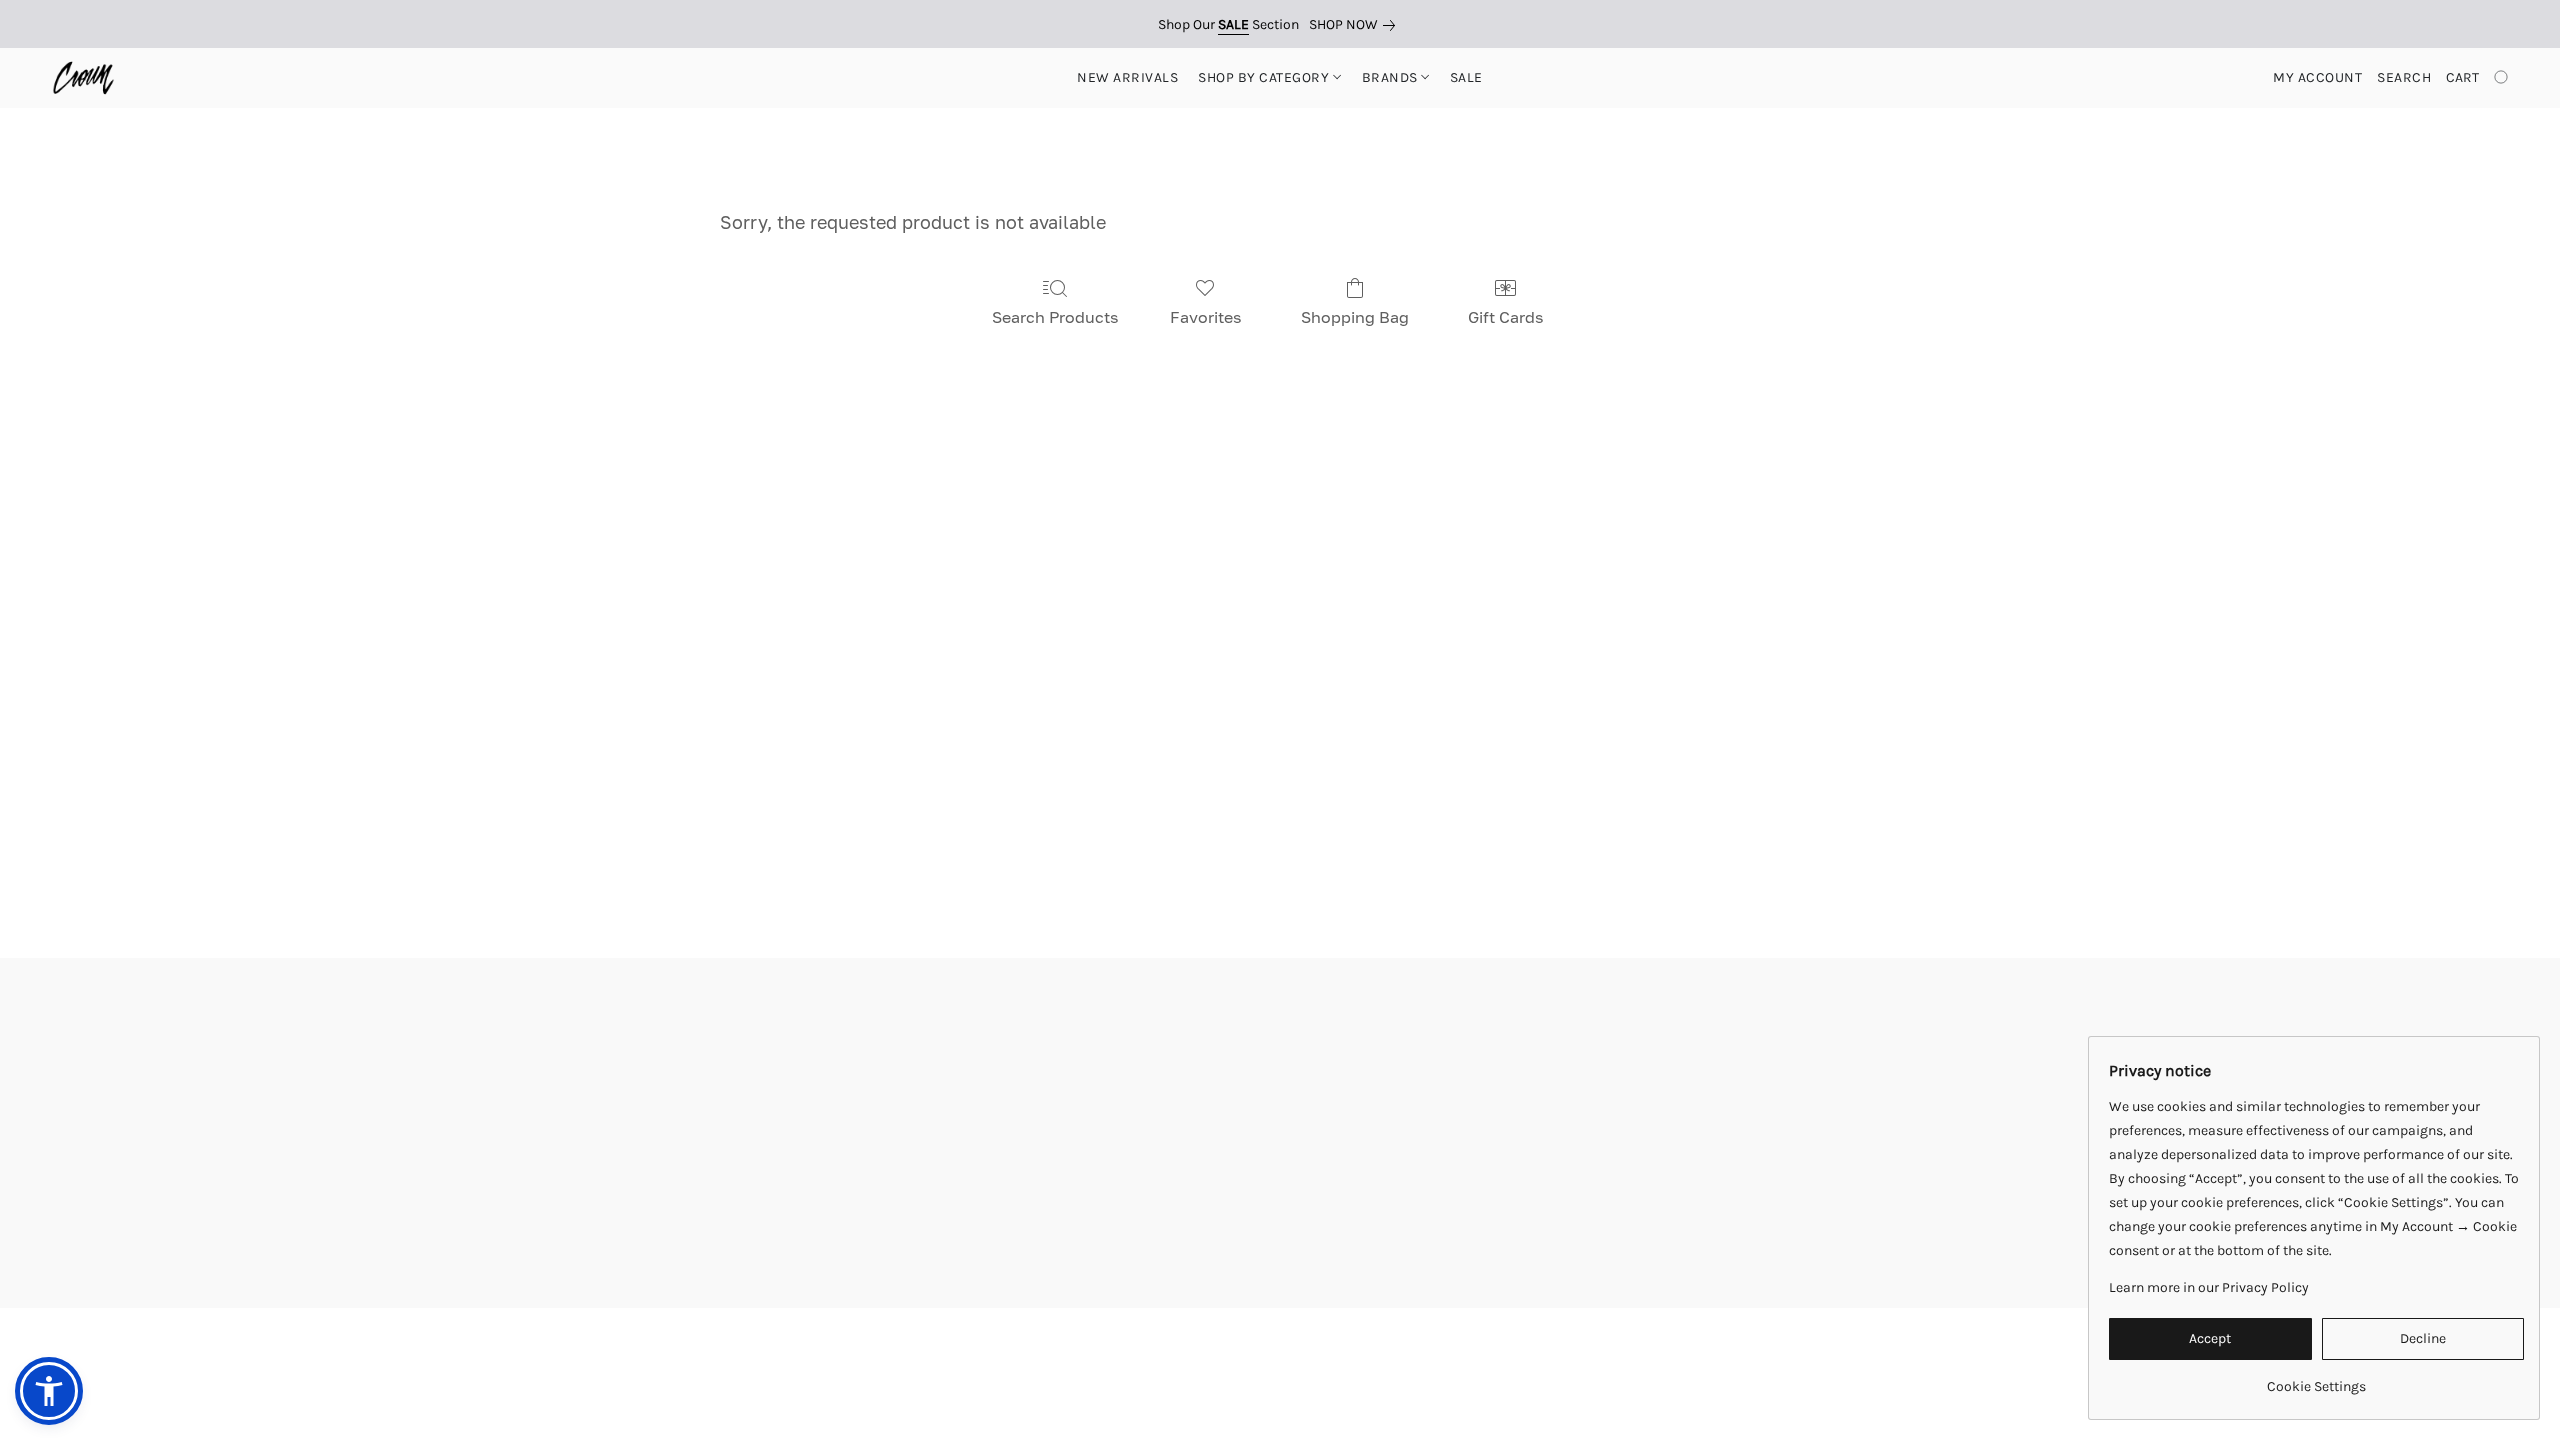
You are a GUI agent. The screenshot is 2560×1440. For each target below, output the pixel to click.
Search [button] (2404, 77)
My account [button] (2317, 77)
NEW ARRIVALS (1127, 77)
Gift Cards (1505, 317)
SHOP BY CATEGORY (1265, 77)
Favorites (1205, 317)
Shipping (1194, 1351)
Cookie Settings (1487, 1351)
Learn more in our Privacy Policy (2209, 1287)
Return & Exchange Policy (1330, 1351)
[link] (1356, 25)
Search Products (1055, 317)
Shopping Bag (1355, 317)
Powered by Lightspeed (1280, 1386)
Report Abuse (1604, 1351)
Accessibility (1103, 1351)
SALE (1466, 77)
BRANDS (1392, 77)
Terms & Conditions (976, 1351)
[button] (83, 78)
